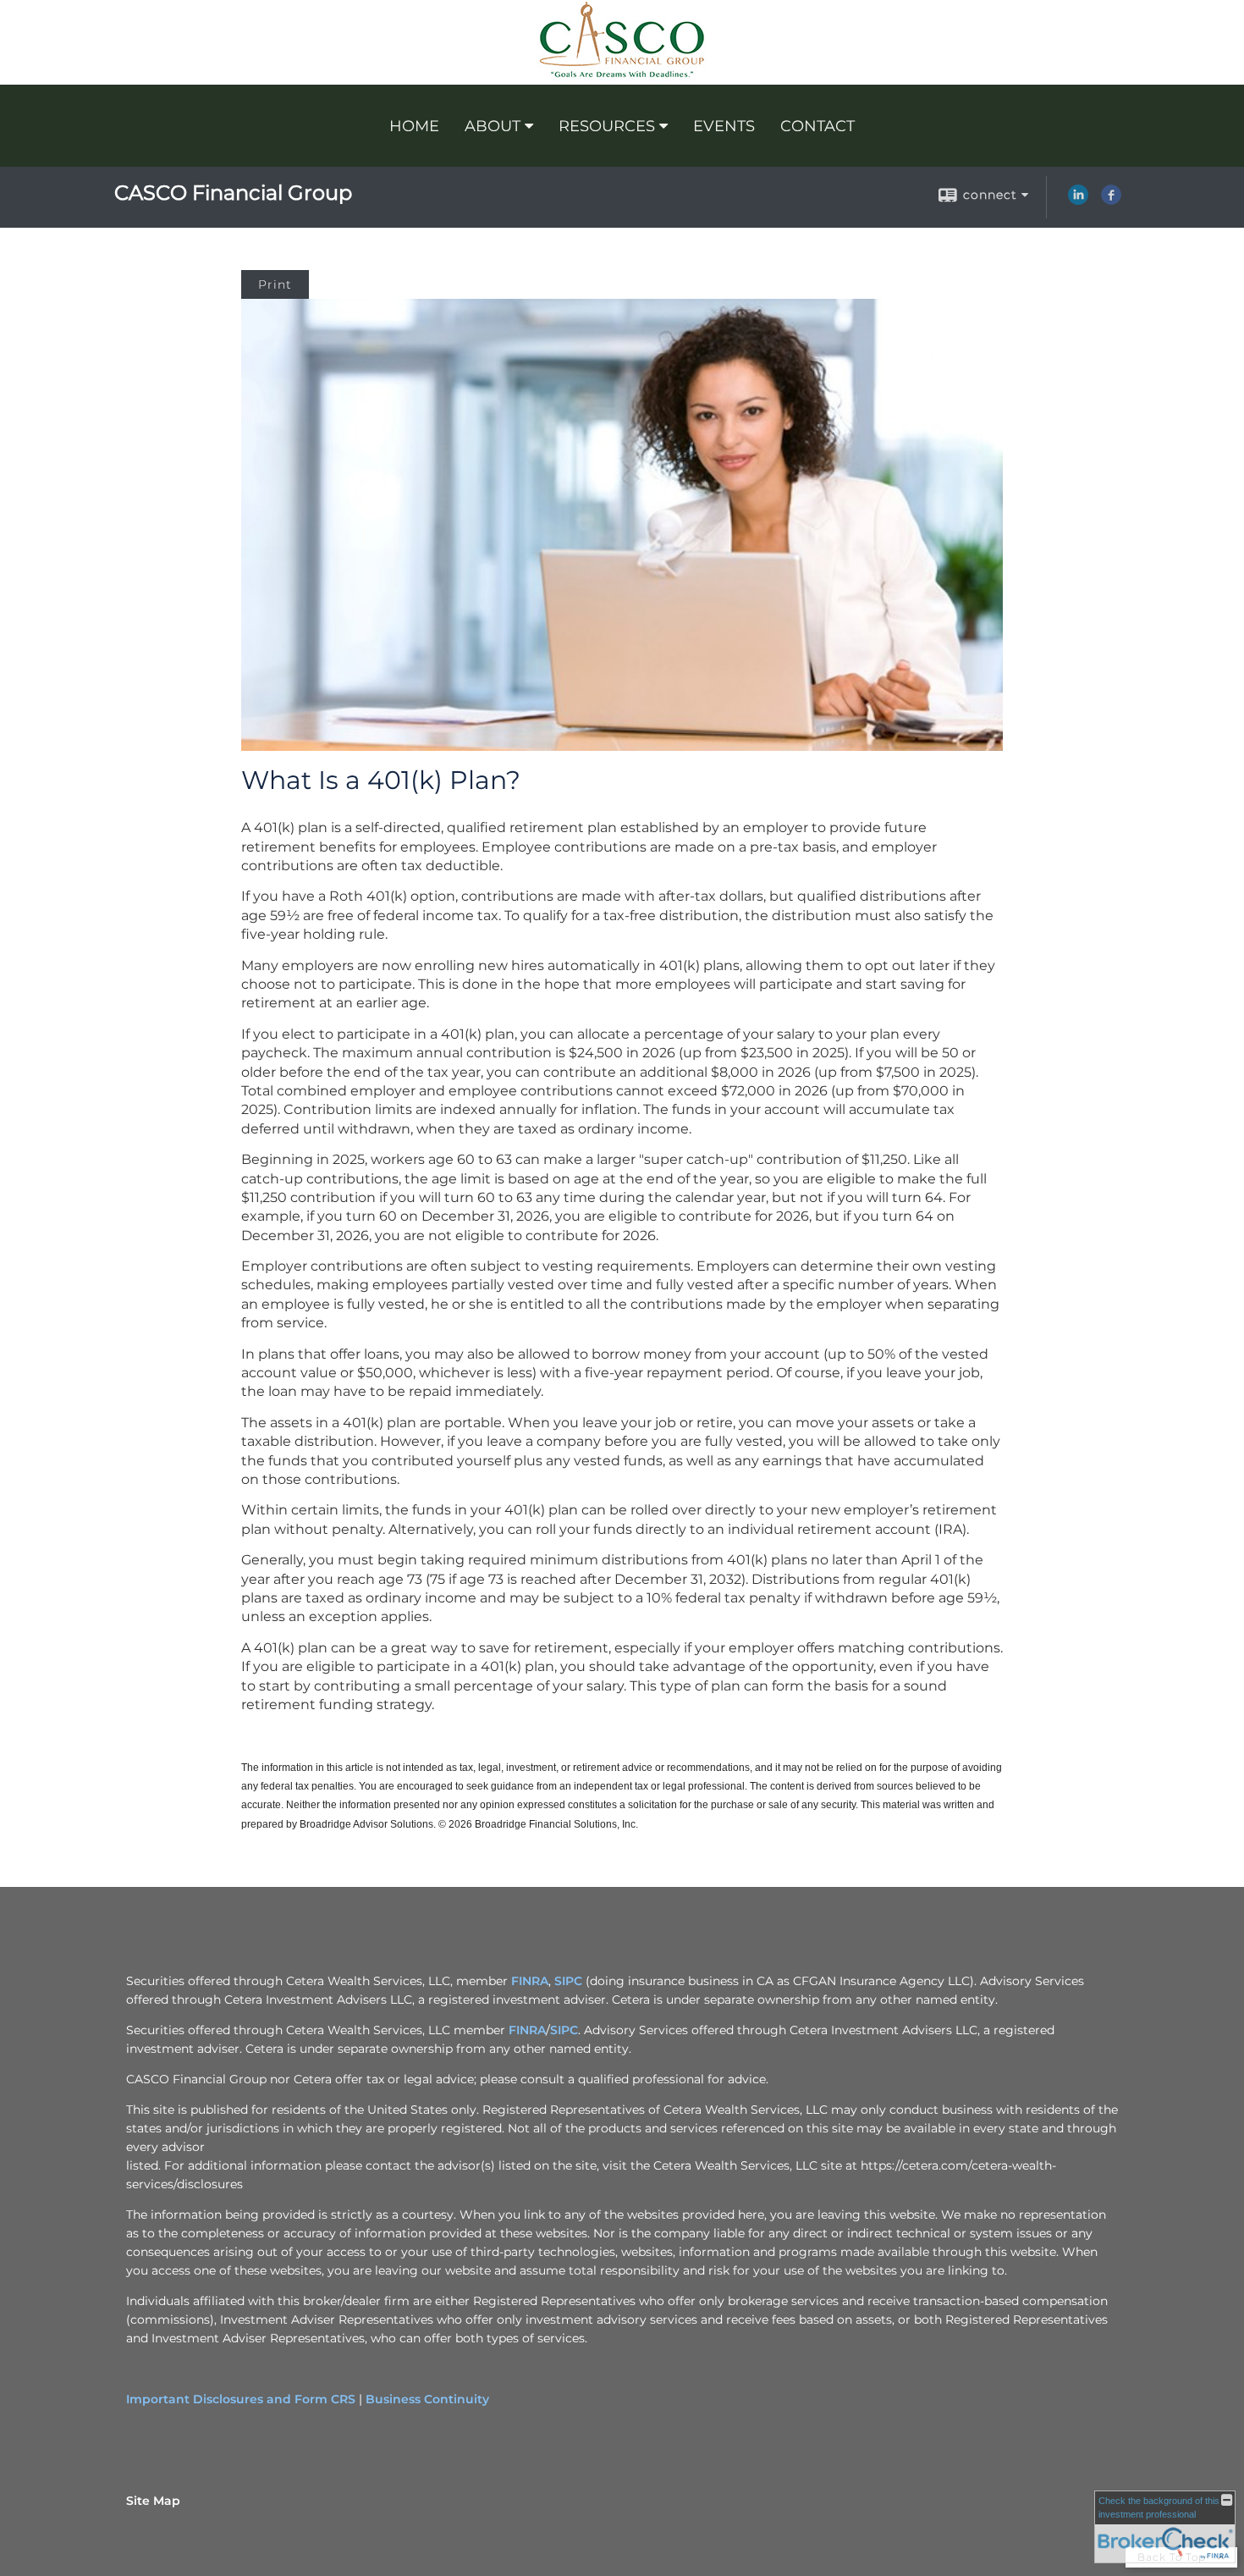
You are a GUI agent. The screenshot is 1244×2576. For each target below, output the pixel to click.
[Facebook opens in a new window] (1111, 201)
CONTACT (817, 126)
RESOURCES (607, 126)
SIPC (568, 1981)
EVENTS (724, 126)
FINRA (530, 1981)
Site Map (153, 2501)
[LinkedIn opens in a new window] (1078, 201)
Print (275, 284)
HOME (414, 126)
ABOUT (493, 126)
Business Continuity (427, 2399)
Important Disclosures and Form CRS (241, 2399)
